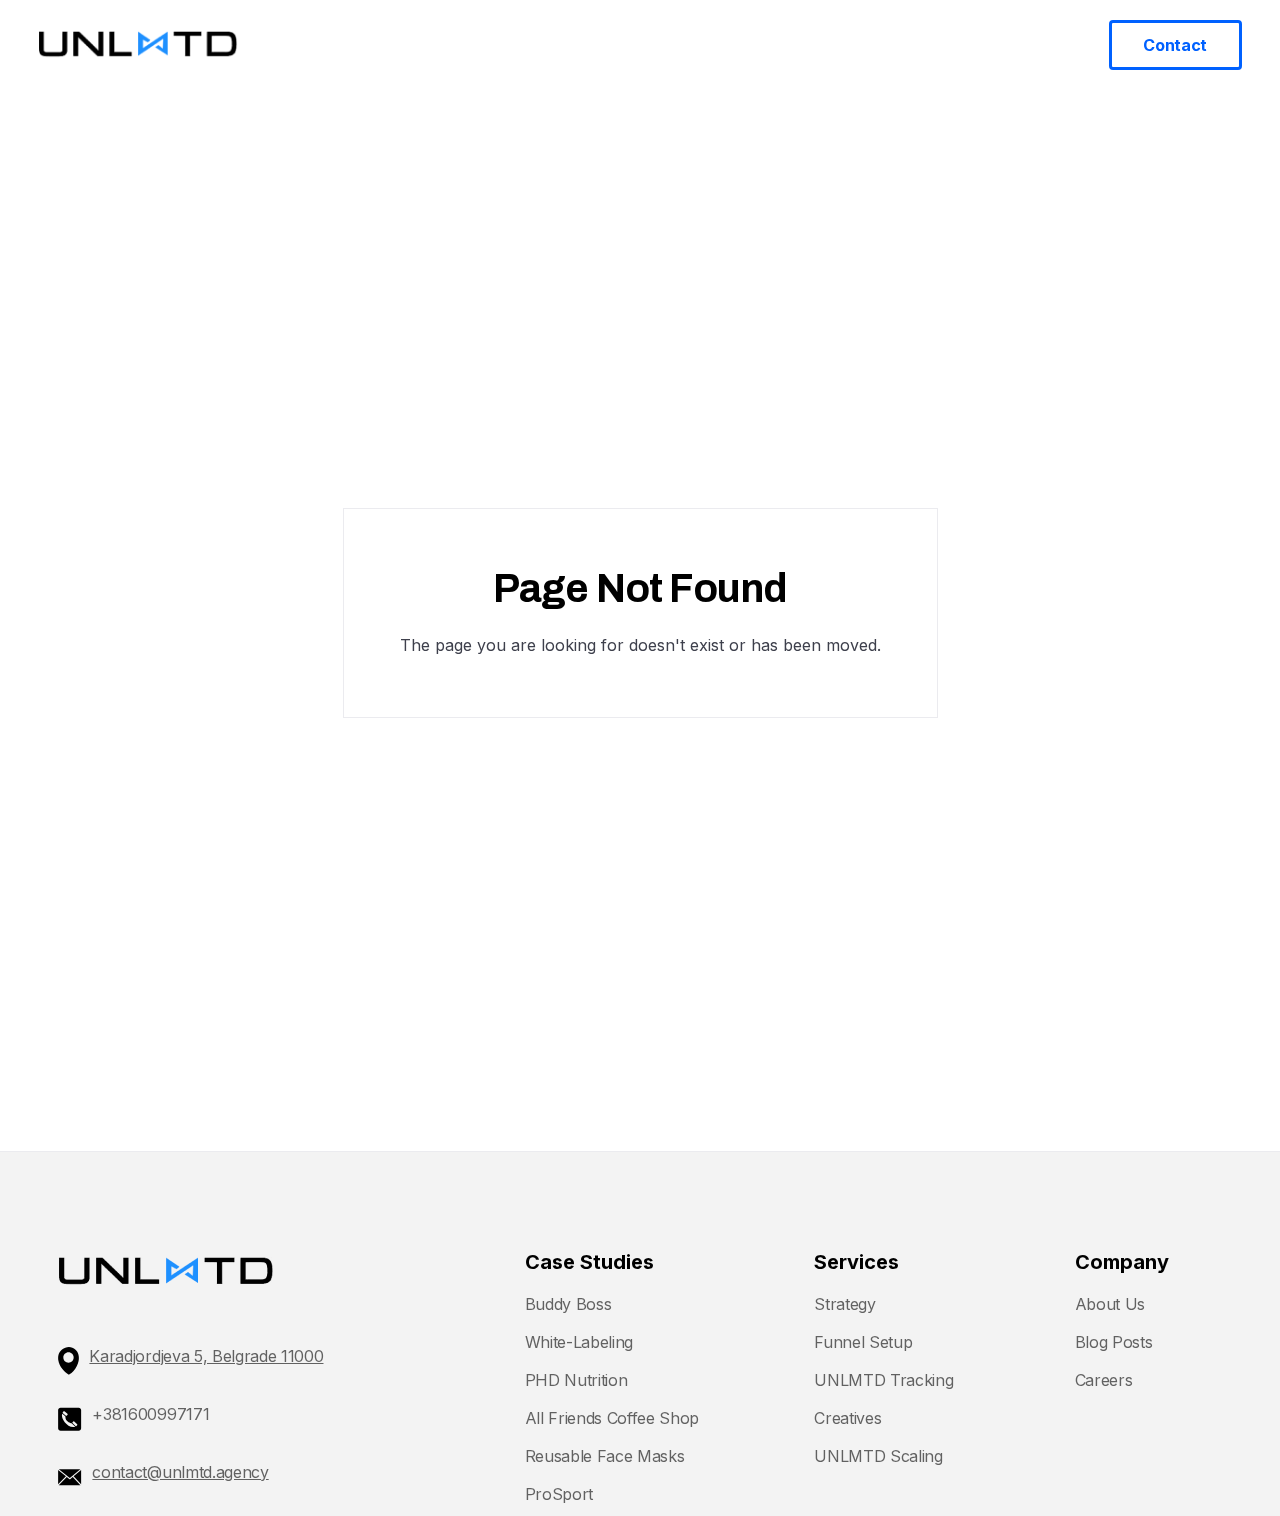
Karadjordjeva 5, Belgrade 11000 (206, 1356)
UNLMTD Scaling (878, 1456)
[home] (138, 45)
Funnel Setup (863, 1342)
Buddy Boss (568, 1304)
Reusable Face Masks (605, 1456)
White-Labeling (579, 1342)
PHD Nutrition (576, 1380)
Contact (1175, 45)
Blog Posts (1114, 1342)
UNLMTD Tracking (883, 1380)
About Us (1110, 1304)
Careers (1104, 1380)
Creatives (847, 1418)
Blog (890, 44)
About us (961, 44)
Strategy (844, 1304)
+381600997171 (150, 1414)
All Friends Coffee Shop (612, 1418)
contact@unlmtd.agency (180, 1472)
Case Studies (803, 44)
